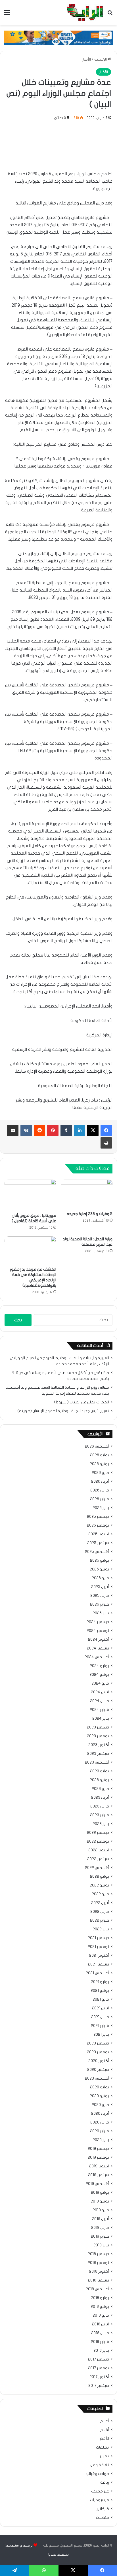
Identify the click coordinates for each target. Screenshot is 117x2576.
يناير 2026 (101, 1508)
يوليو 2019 (100, 2193)
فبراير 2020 (100, 2131)
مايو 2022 (100, 1894)
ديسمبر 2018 (98, 2254)
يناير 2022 (101, 1929)
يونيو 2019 (100, 2201)
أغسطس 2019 (97, 2184)
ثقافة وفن (100, 2465)
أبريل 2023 (100, 1798)
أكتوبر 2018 (99, 2272)
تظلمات (103, 2447)
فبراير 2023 (100, 1815)
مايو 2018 (101, 2315)
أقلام (105, 2430)
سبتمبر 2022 (98, 1859)
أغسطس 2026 (97, 1446)
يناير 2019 (101, 2245)
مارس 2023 (100, 1806)
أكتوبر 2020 (99, 2061)
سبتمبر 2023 (98, 1754)
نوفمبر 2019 (98, 2157)
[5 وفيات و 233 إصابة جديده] (87, 1194)
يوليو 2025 (100, 1561)
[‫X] (93, 1130)
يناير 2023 (101, 1824)
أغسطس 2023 (97, 1762)
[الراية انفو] (85, 12)
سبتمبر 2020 (98, 2070)
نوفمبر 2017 (99, 2368)
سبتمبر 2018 (99, 2280)
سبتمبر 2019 (99, 2175)
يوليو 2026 (100, 1455)
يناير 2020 (101, 2140)
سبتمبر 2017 (99, 2386)
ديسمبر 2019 (98, 2149)
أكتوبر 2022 (99, 1850)
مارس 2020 (100, 2122)
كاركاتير (103, 2509)
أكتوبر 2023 (99, 1745)
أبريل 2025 (100, 1587)
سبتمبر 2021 (99, 1964)
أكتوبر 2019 (99, 2166)
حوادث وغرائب (97, 2474)
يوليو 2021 (100, 1982)
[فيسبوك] (106, 1130)
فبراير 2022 (100, 1920)
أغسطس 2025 (97, 1552)
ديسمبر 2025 (98, 1517)
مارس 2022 (100, 1912)
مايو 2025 (100, 1578)
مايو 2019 (101, 2210)
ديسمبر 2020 (98, 2043)
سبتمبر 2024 (98, 1648)
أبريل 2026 (100, 1482)
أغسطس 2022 (97, 1868)
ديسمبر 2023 (98, 1727)
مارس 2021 (100, 2017)
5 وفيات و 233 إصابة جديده (90, 1214)
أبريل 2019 (101, 2219)
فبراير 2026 (100, 1499)
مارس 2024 (100, 1701)
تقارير (104, 2456)
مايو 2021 (101, 1999)
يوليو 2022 (100, 1877)
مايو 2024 (100, 1683)
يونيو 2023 (99, 1780)
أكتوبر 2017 (99, 2377)
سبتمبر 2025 (98, 1543)
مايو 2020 (100, 2105)
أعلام (105, 2421)
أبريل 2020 (100, 2114)
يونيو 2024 (99, 1675)
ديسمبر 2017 (99, 2359)
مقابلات (102, 2518)
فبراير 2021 (100, 2026)
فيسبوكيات (100, 2500)
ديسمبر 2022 (98, 1833)
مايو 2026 (100, 1473)
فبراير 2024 (99, 1710)
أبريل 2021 (101, 2008)
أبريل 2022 (100, 1903)
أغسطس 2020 (97, 2078)
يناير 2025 (101, 1613)
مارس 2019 (100, 2228)
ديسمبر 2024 (98, 1622)
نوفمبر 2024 (98, 1631)
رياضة (105, 2483)
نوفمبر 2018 (98, 2263)
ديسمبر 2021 (98, 1938)
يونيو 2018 (100, 2307)
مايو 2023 (100, 1789)
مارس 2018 (100, 2333)
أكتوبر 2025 (99, 1534)
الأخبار (86, 59)
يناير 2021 (101, 2035)
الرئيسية (101, 59)
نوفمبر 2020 (98, 2052)
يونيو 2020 (99, 2096)
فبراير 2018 (100, 2342)
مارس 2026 (100, 1490)
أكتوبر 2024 (99, 1640)
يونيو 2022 (99, 1885)
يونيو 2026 (99, 1464)
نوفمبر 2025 (98, 1525)
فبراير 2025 (100, 1604)
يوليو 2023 (100, 1771)
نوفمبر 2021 (98, 1947)
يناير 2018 (101, 2351)
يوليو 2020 (100, 2087)
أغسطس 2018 (97, 2289)
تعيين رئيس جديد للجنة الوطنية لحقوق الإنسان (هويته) (63, 1411)
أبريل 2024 (100, 1692)
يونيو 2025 (99, 1569)
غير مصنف (100, 2491)
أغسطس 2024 (97, 1657)
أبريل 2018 (101, 2324)
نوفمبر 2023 (98, 1736)
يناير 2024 (101, 1719)
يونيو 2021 (100, 1991)
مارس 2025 (100, 1596)
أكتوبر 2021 (99, 1956)
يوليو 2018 (100, 2298)
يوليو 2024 (99, 1666)
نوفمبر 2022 (98, 1841)
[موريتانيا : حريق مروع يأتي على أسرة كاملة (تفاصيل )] (30, 1195)
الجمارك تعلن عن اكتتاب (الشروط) (82, 1402)
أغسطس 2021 (97, 1973)
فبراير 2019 (100, 2236)
